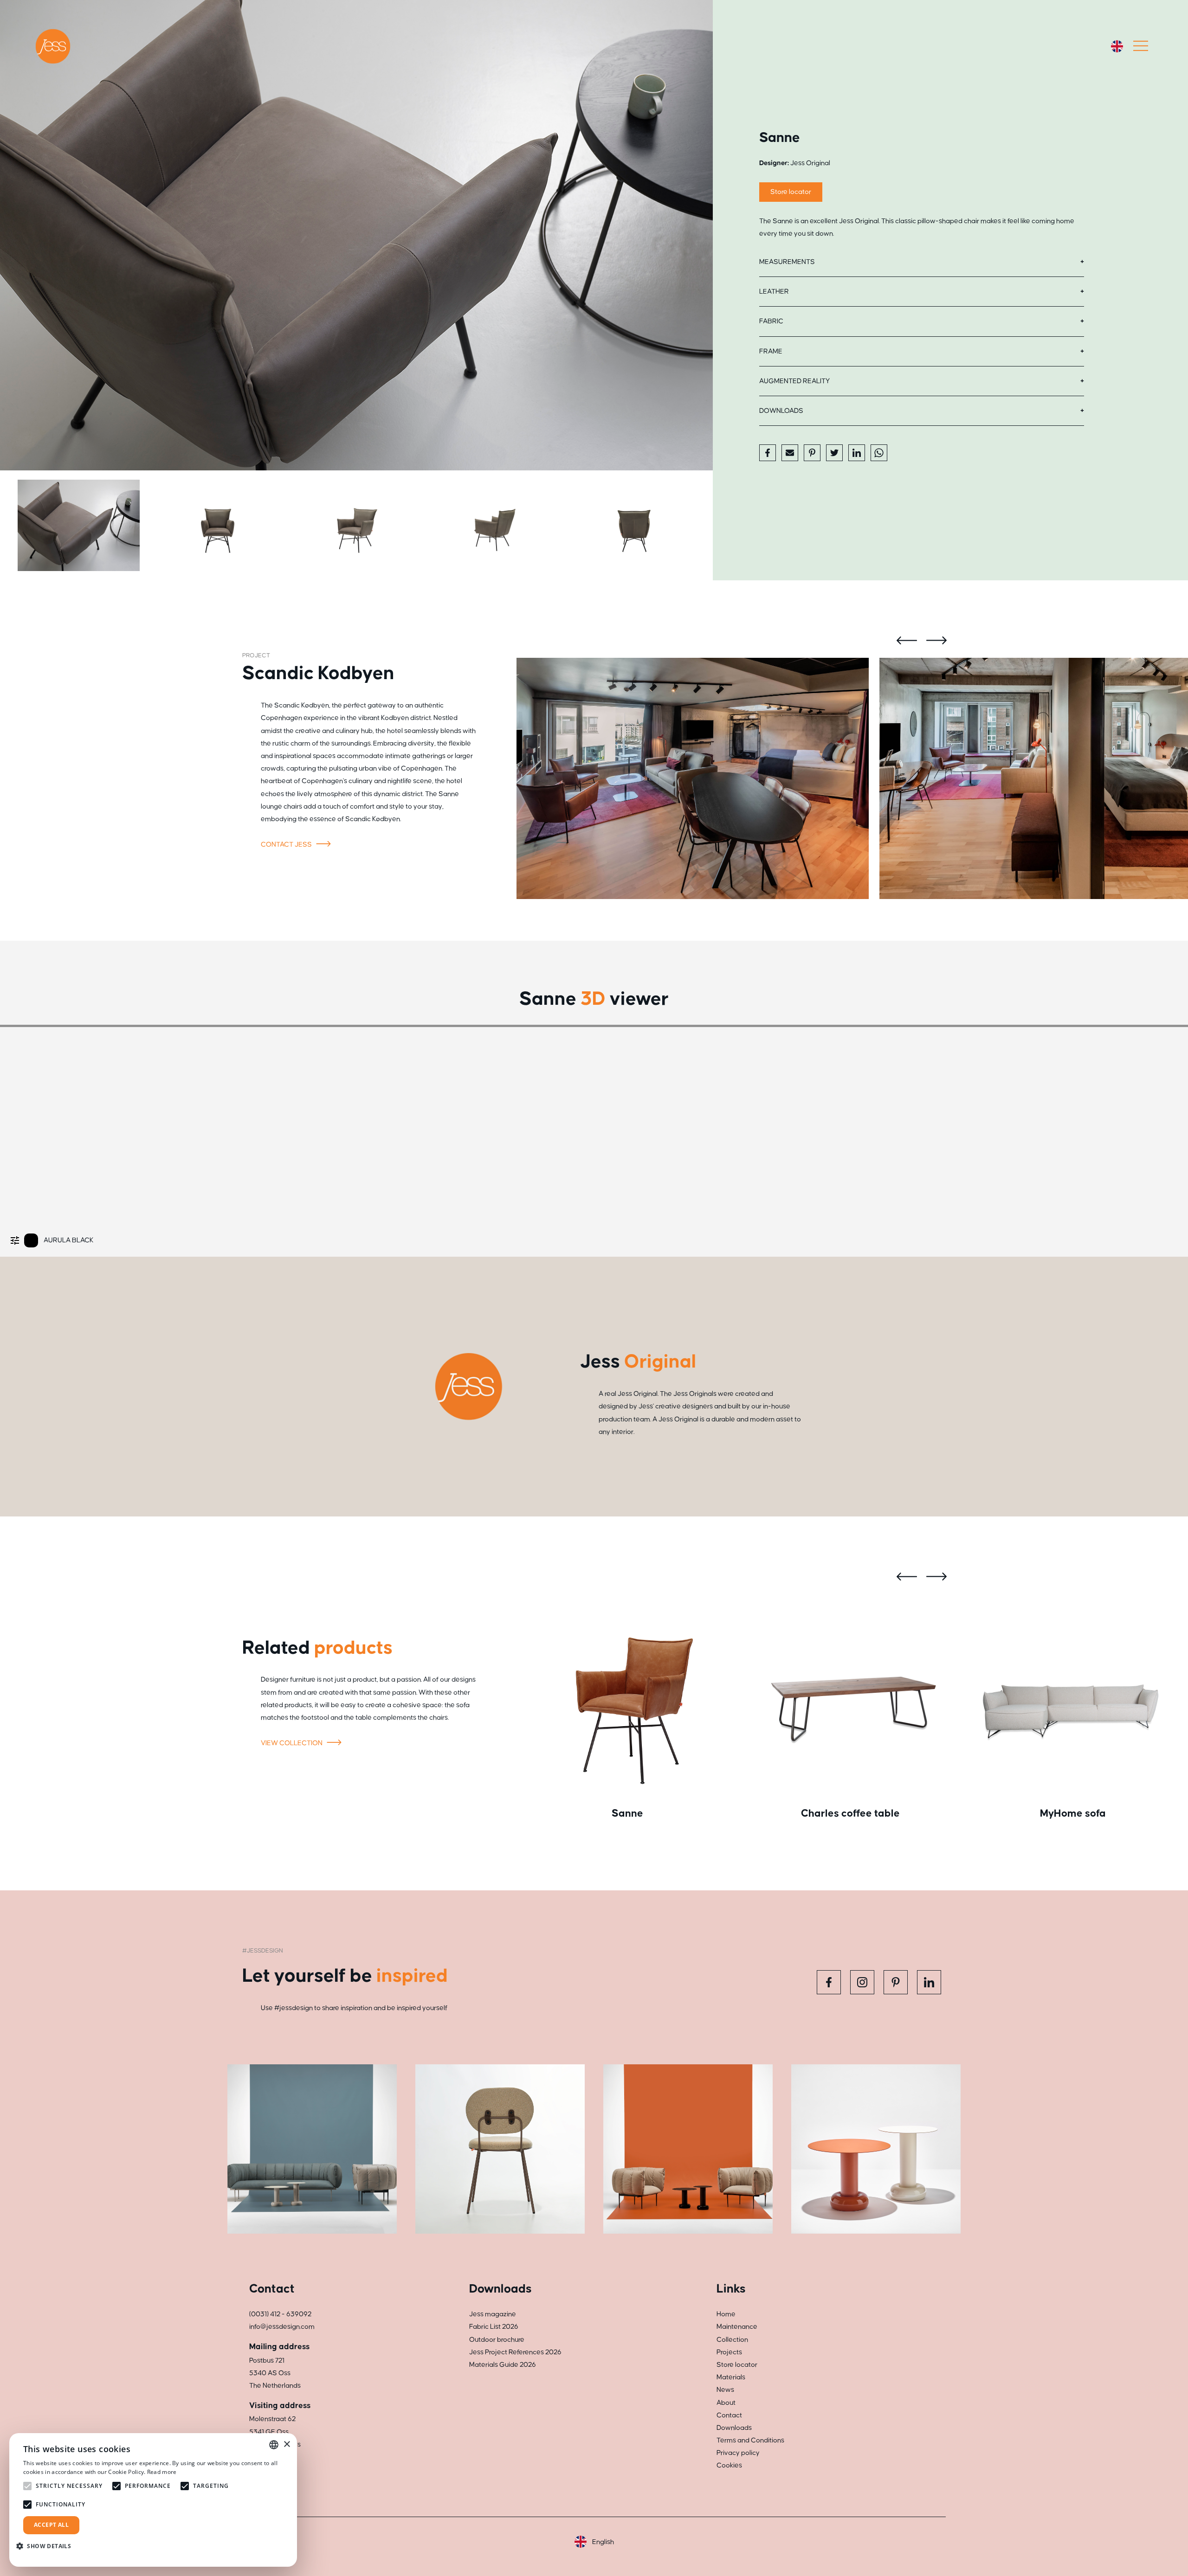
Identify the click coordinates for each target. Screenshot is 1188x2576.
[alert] (153, 2500)
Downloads (781, 411)
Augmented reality (794, 381)
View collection (292, 1743)
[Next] (698, 235)
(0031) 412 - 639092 (280, 2314)
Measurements (787, 262)
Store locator (791, 192)
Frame (771, 351)
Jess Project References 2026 (515, 2352)
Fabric (771, 321)
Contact (729, 2415)
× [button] (287, 2444)
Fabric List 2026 (494, 2327)
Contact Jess (287, 845)
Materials (731, 2377)
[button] (47, 2546)
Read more (162, 2472)
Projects (729, 2352)
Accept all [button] (51, 2525)
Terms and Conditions (750, 2440)
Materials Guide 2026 (503, 2365)
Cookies (729, 2465)
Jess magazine (493, 2314)
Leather (774, 292)
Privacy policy (738, 2453)
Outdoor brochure (497, 2340)
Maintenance (737, 2327)
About (726, 2403)
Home (726, 2314)
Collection (732, 2340)
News (725, 2390)
